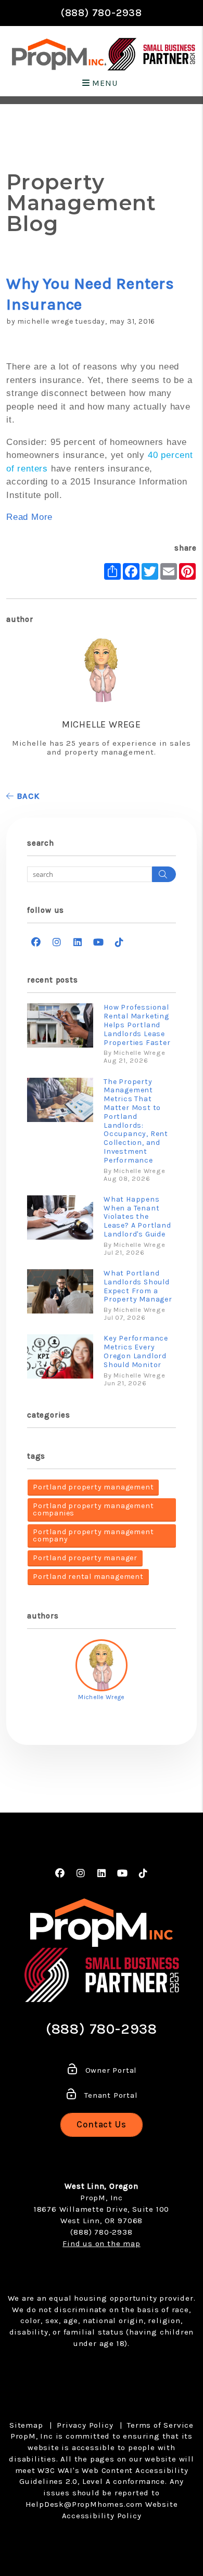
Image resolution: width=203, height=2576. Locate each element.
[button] (36, 943)
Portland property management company (93, 1535)
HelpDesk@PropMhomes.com (84, 2504)
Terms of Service (160, 2425)
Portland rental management (88, 1577)
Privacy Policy (85, 2425)
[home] (59, 54)
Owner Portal (110, 2070)
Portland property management (93, 1487)
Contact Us (102, 2124)
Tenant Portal (110, 2095)
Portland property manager (85, 1558)
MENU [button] (104, 83)
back (27, 796)
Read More (29, 517)
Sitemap (26, 2425)
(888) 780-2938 (102, 13)
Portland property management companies (93, 1509)
